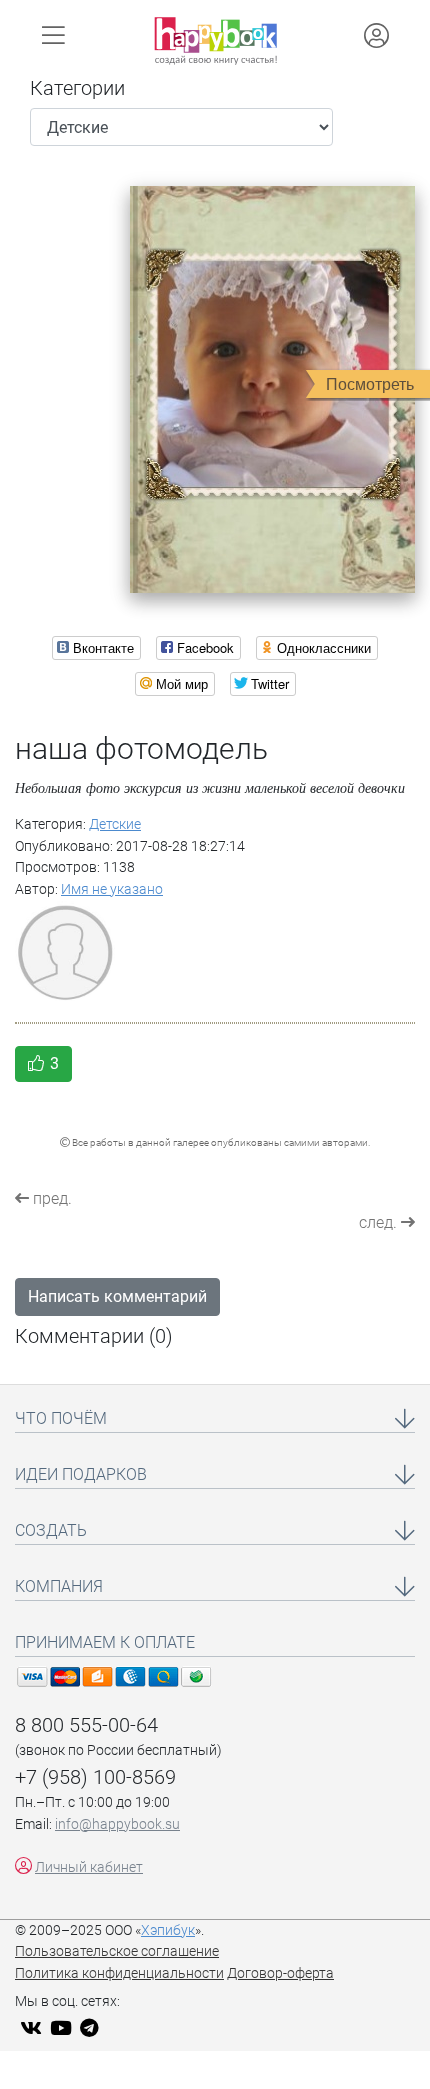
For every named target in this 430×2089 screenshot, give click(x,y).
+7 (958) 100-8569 (95, 1777)
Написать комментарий (117, 1296)
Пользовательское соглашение (117, 1951)
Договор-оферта (280, 1973)
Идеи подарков (81, 1474)
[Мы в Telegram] (92, 2029)
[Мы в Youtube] (63, 2029)
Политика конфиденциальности (119, 1973)
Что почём (61, 1418)
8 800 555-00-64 (86, 1725)
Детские (115, 824)
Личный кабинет (89, 1867)
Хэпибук (168, 1930)
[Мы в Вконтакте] (33, 2029)
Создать (51, 1530)
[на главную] (215, 40)
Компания (59, 1586)
